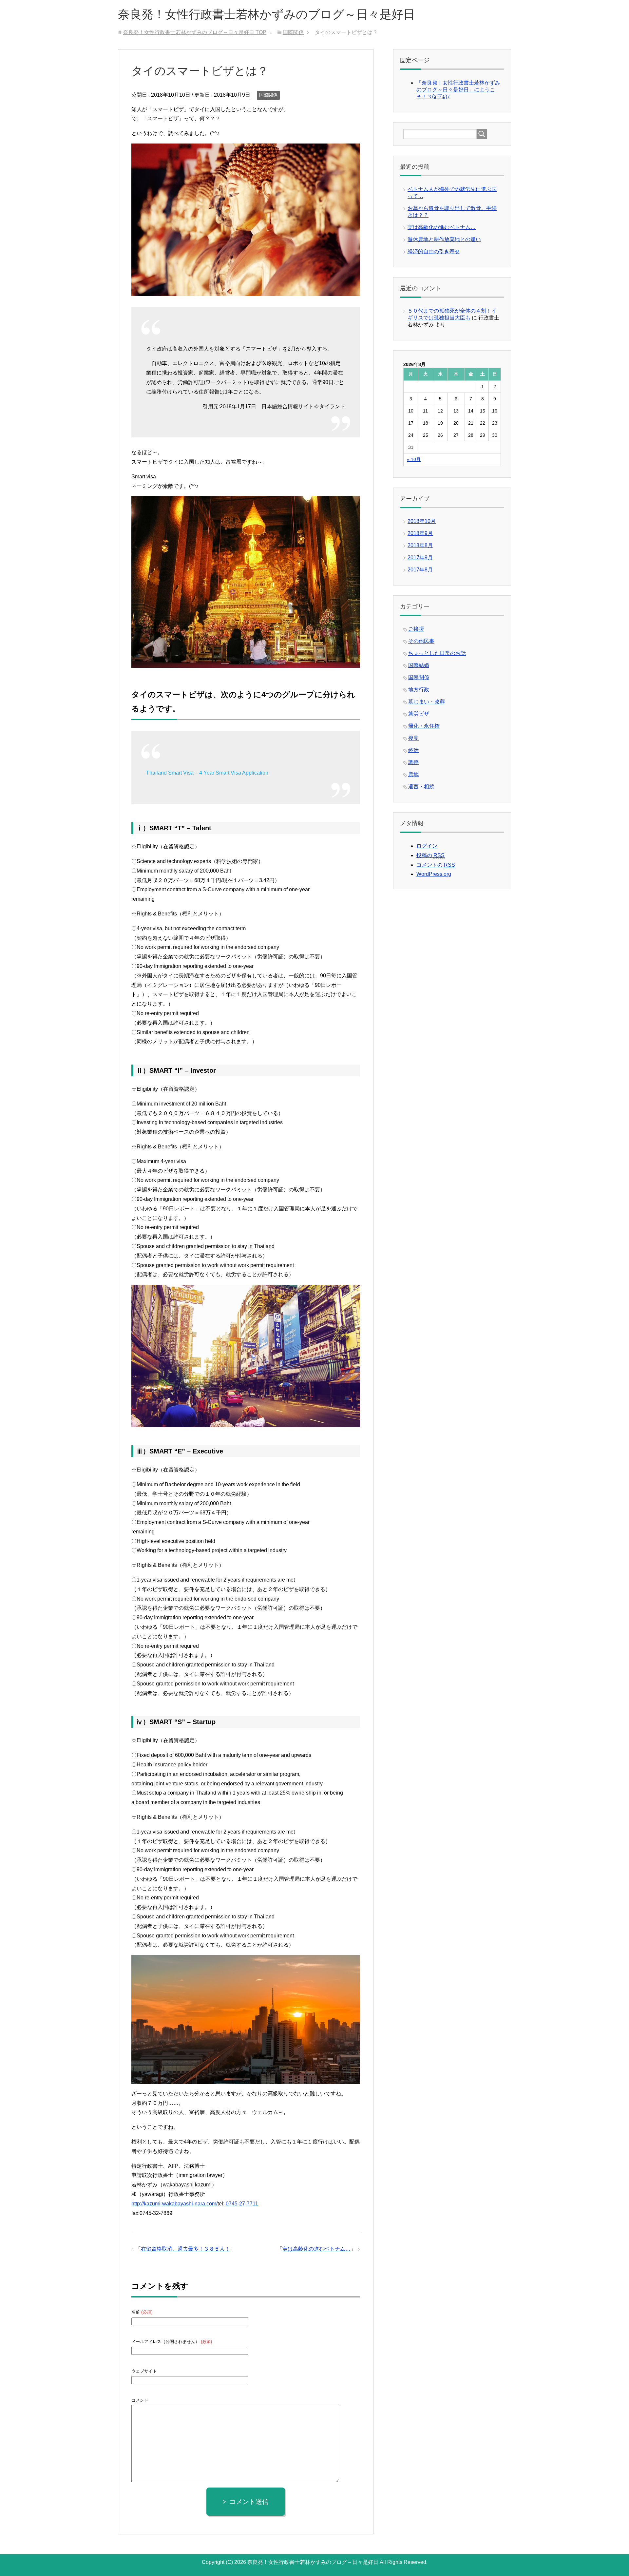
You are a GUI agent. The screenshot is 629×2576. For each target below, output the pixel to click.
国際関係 (268, 95)
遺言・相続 (421, 787)
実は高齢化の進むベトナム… (316, 2249)
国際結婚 (419, 665)
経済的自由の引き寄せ (434, 251)
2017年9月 (420, 557)
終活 (413, 750)
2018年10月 (422, 521)
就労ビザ (419, 714)
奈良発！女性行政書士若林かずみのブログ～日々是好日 (267, 14)
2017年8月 (420, 570)
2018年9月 (420, 533)
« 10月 (414, 459)
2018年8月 (420, 545)
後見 (413, 738)
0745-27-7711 (242, 2204)
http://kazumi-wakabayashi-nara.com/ (174, 2204)
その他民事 (421, 641)
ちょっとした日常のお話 (437, 653)
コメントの (436, 865)
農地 (413, 774)
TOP (195, 32)
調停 (413, 762)
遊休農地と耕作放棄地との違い (444, 239)
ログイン (427, 846)
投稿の (430, 855)
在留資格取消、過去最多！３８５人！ (185, 2249)
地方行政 (419, 690)
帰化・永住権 (424, 726)
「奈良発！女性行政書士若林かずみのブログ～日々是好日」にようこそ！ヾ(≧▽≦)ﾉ (458, 90)
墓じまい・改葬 (427, 702)
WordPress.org (434, 874)
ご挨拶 (416, 629)
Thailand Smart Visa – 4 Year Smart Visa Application (207, 773)
